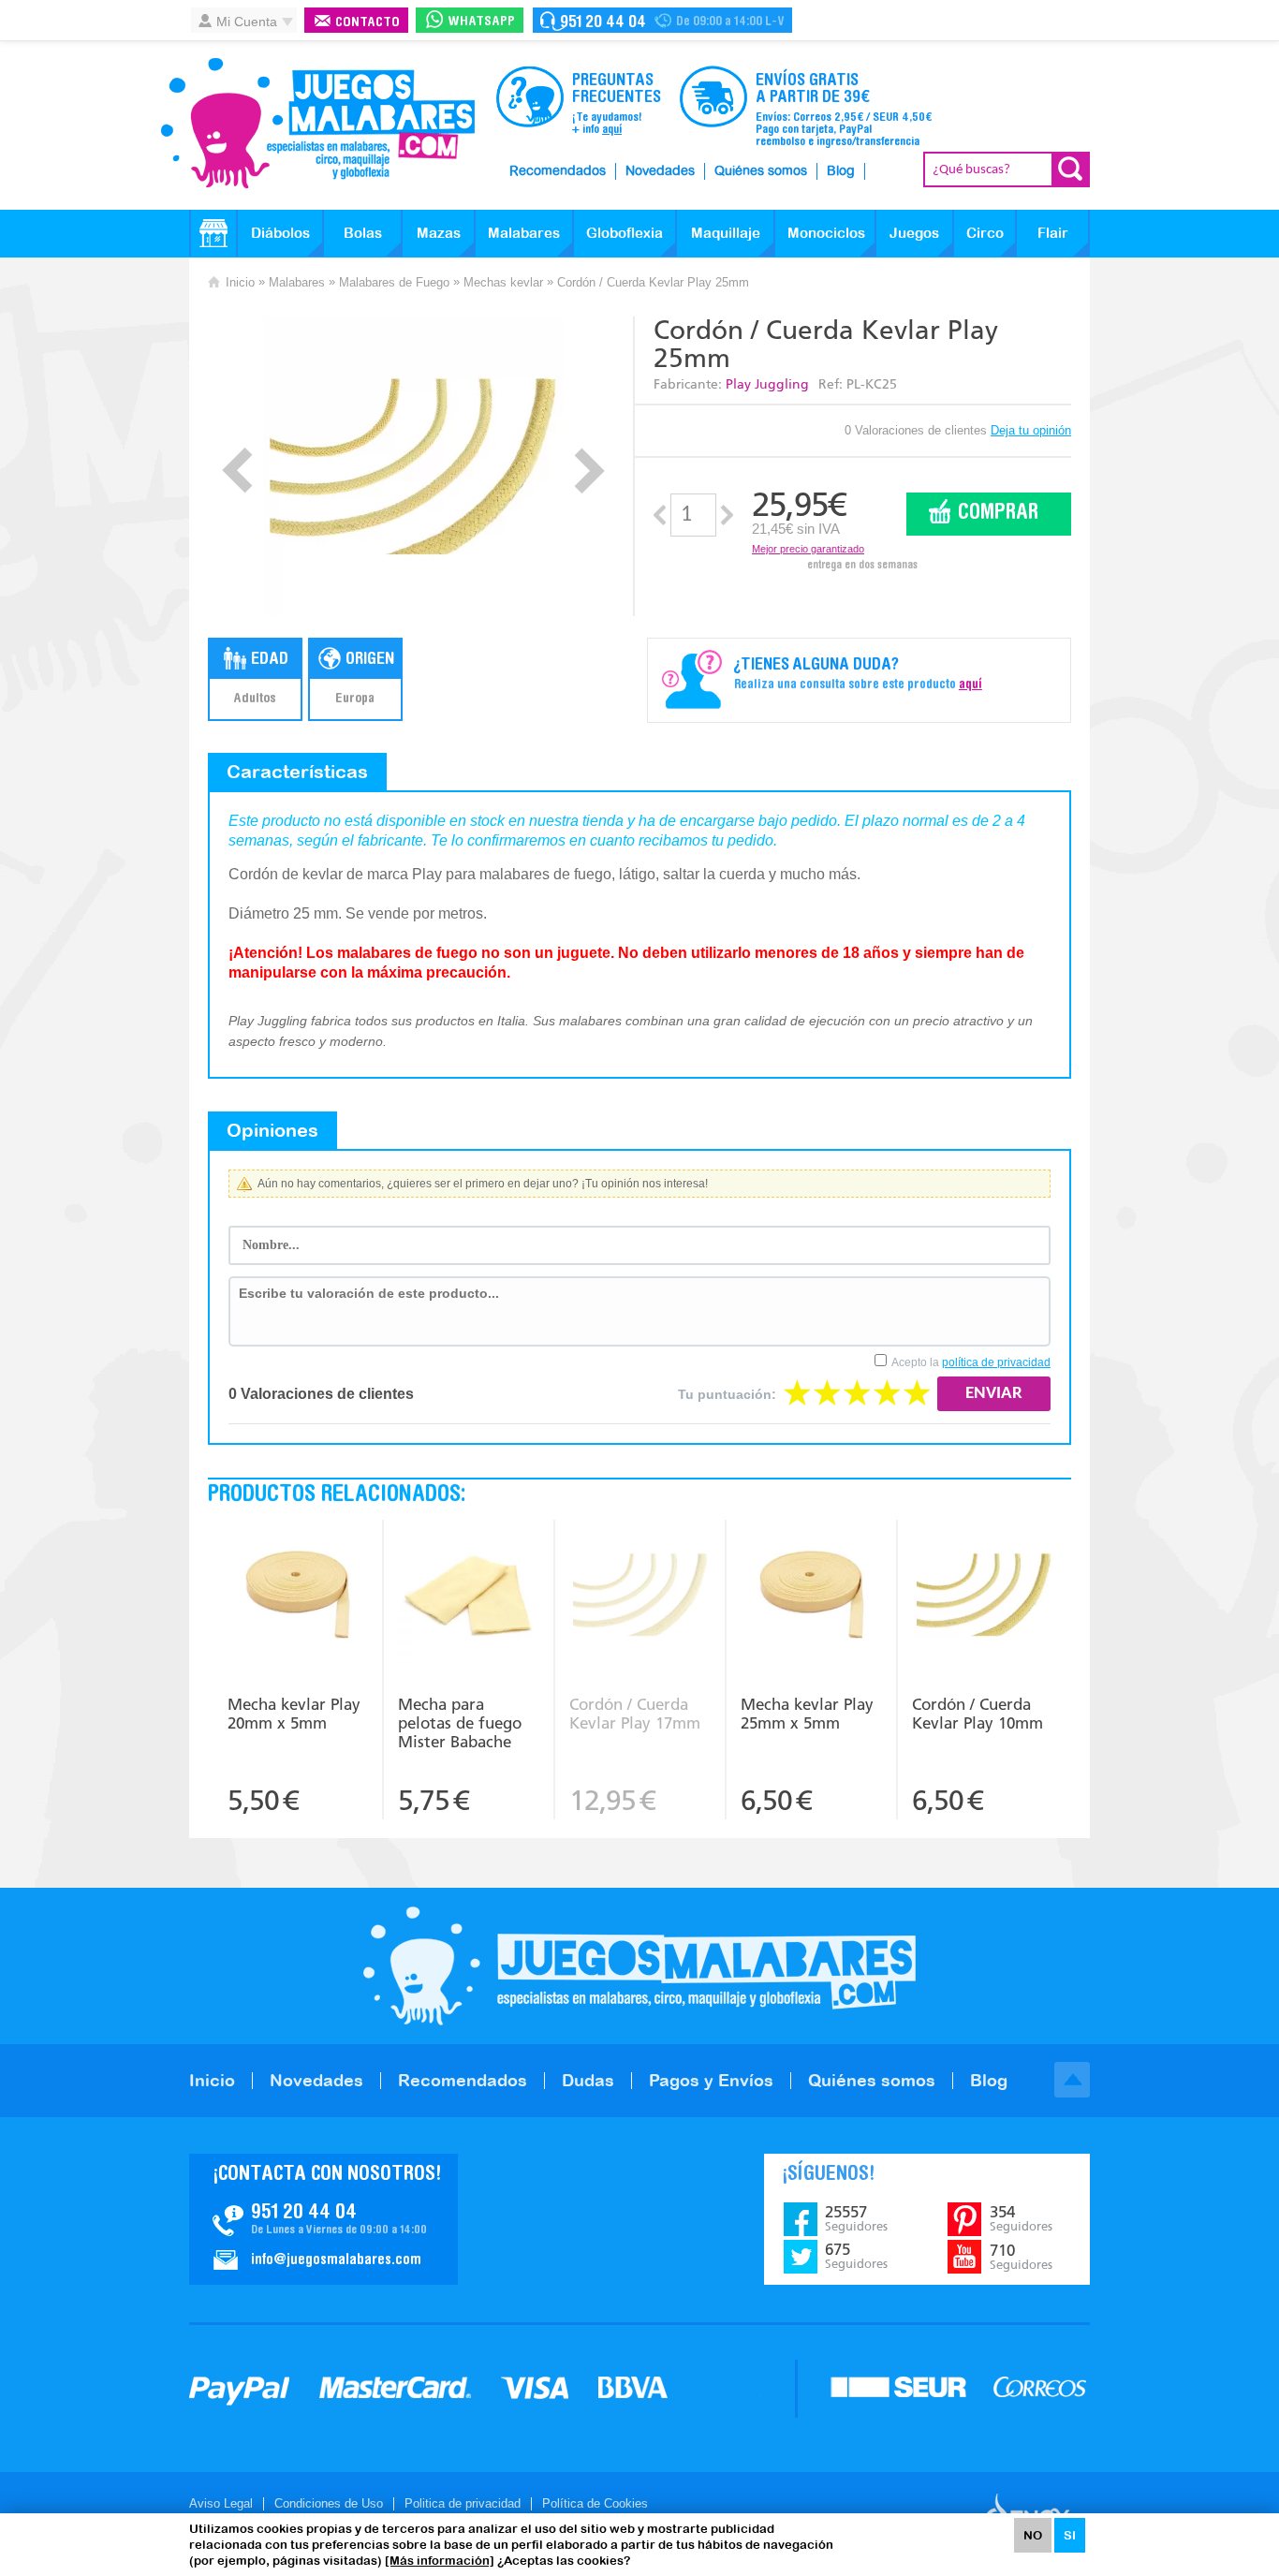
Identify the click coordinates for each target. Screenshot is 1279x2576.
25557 (856, 2218)
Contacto (368, 23)
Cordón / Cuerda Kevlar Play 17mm (635, 1714)
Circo (985, 233)
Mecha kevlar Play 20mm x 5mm (294, 1714)
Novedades (660, 171)
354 (1021, 2218)
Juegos (914, 233)
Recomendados (558, 171)
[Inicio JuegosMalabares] (213, 233)
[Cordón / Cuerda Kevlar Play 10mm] (984, 1597)
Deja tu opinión (1031, 430)
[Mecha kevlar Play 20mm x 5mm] (298, 1597)
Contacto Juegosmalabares (662, 20)
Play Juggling (767, 384)
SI (1070, 2535)
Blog (841, 171)
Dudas (588, 2080)
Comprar (998, 514)
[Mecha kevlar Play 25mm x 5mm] (811, 1597)
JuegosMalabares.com (317, 124)
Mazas (439, 233)
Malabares (524, 233)
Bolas (363, 233)
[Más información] (440, 2561)
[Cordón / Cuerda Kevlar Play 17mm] (640, 1597)
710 (1021, 2257)
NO (1033, 2535)
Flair (1053, 233)
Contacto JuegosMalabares (323, 2219)
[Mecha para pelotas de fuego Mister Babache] (469, 1597)
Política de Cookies (595, 2503)
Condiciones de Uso (329, 2503)
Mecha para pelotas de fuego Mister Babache (460, 1723)
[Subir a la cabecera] (1072, 2080)
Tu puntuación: (727, 1394)
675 (856, 2256)
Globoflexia (625, 233)
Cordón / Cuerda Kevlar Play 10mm (978, 1714)
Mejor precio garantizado (808, 549)
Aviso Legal (221, 2503)
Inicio (240, 282)
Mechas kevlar (503, 282)
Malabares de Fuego (394, 282)
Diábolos (280, 233)
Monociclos (826, 233)
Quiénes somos (761, 171)
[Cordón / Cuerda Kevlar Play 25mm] (413, 466)
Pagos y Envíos (711, 2080)
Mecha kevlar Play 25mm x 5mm (807, 1714)
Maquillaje (726, 233)
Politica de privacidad (463, 2503)
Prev (237, 471)
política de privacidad (996, 1362)
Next (589, 471)
